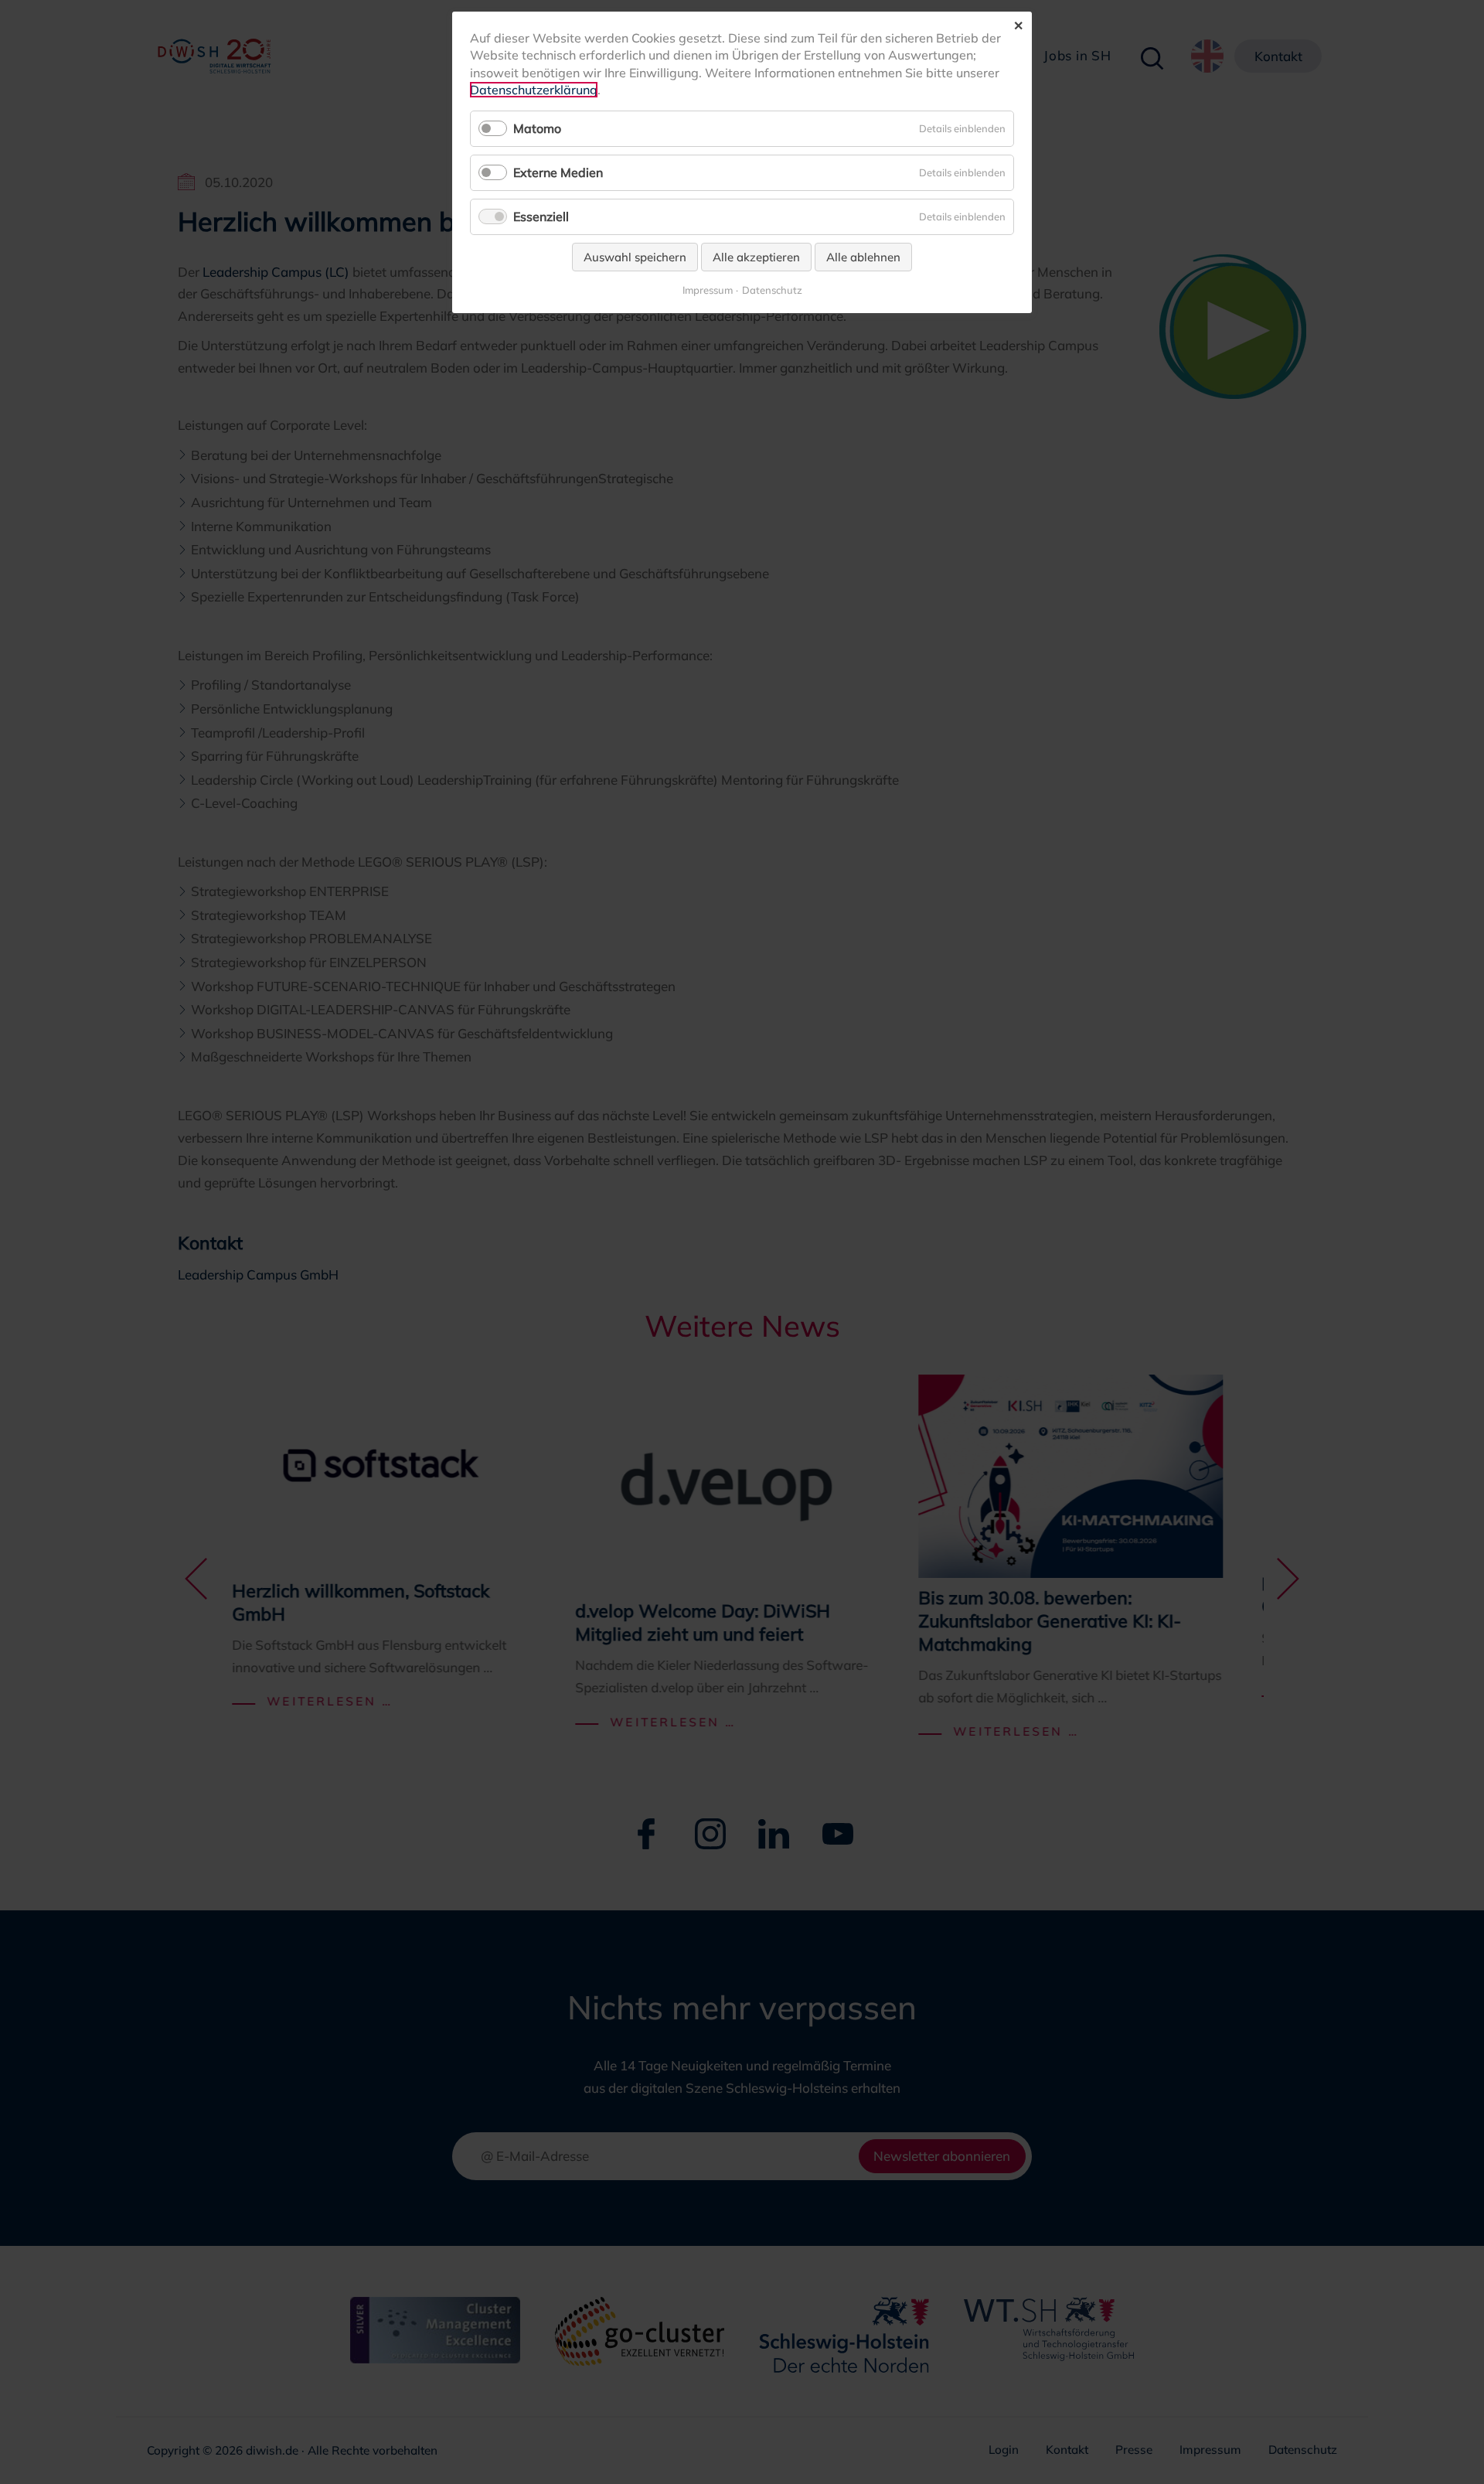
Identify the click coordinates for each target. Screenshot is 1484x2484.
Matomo (537, 128)
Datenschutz (772, 290)
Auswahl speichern (635, 257)
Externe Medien (558, 172)
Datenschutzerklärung (534, 90)
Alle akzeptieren (756, 257)
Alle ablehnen (863, 257)
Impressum (708, 290)
